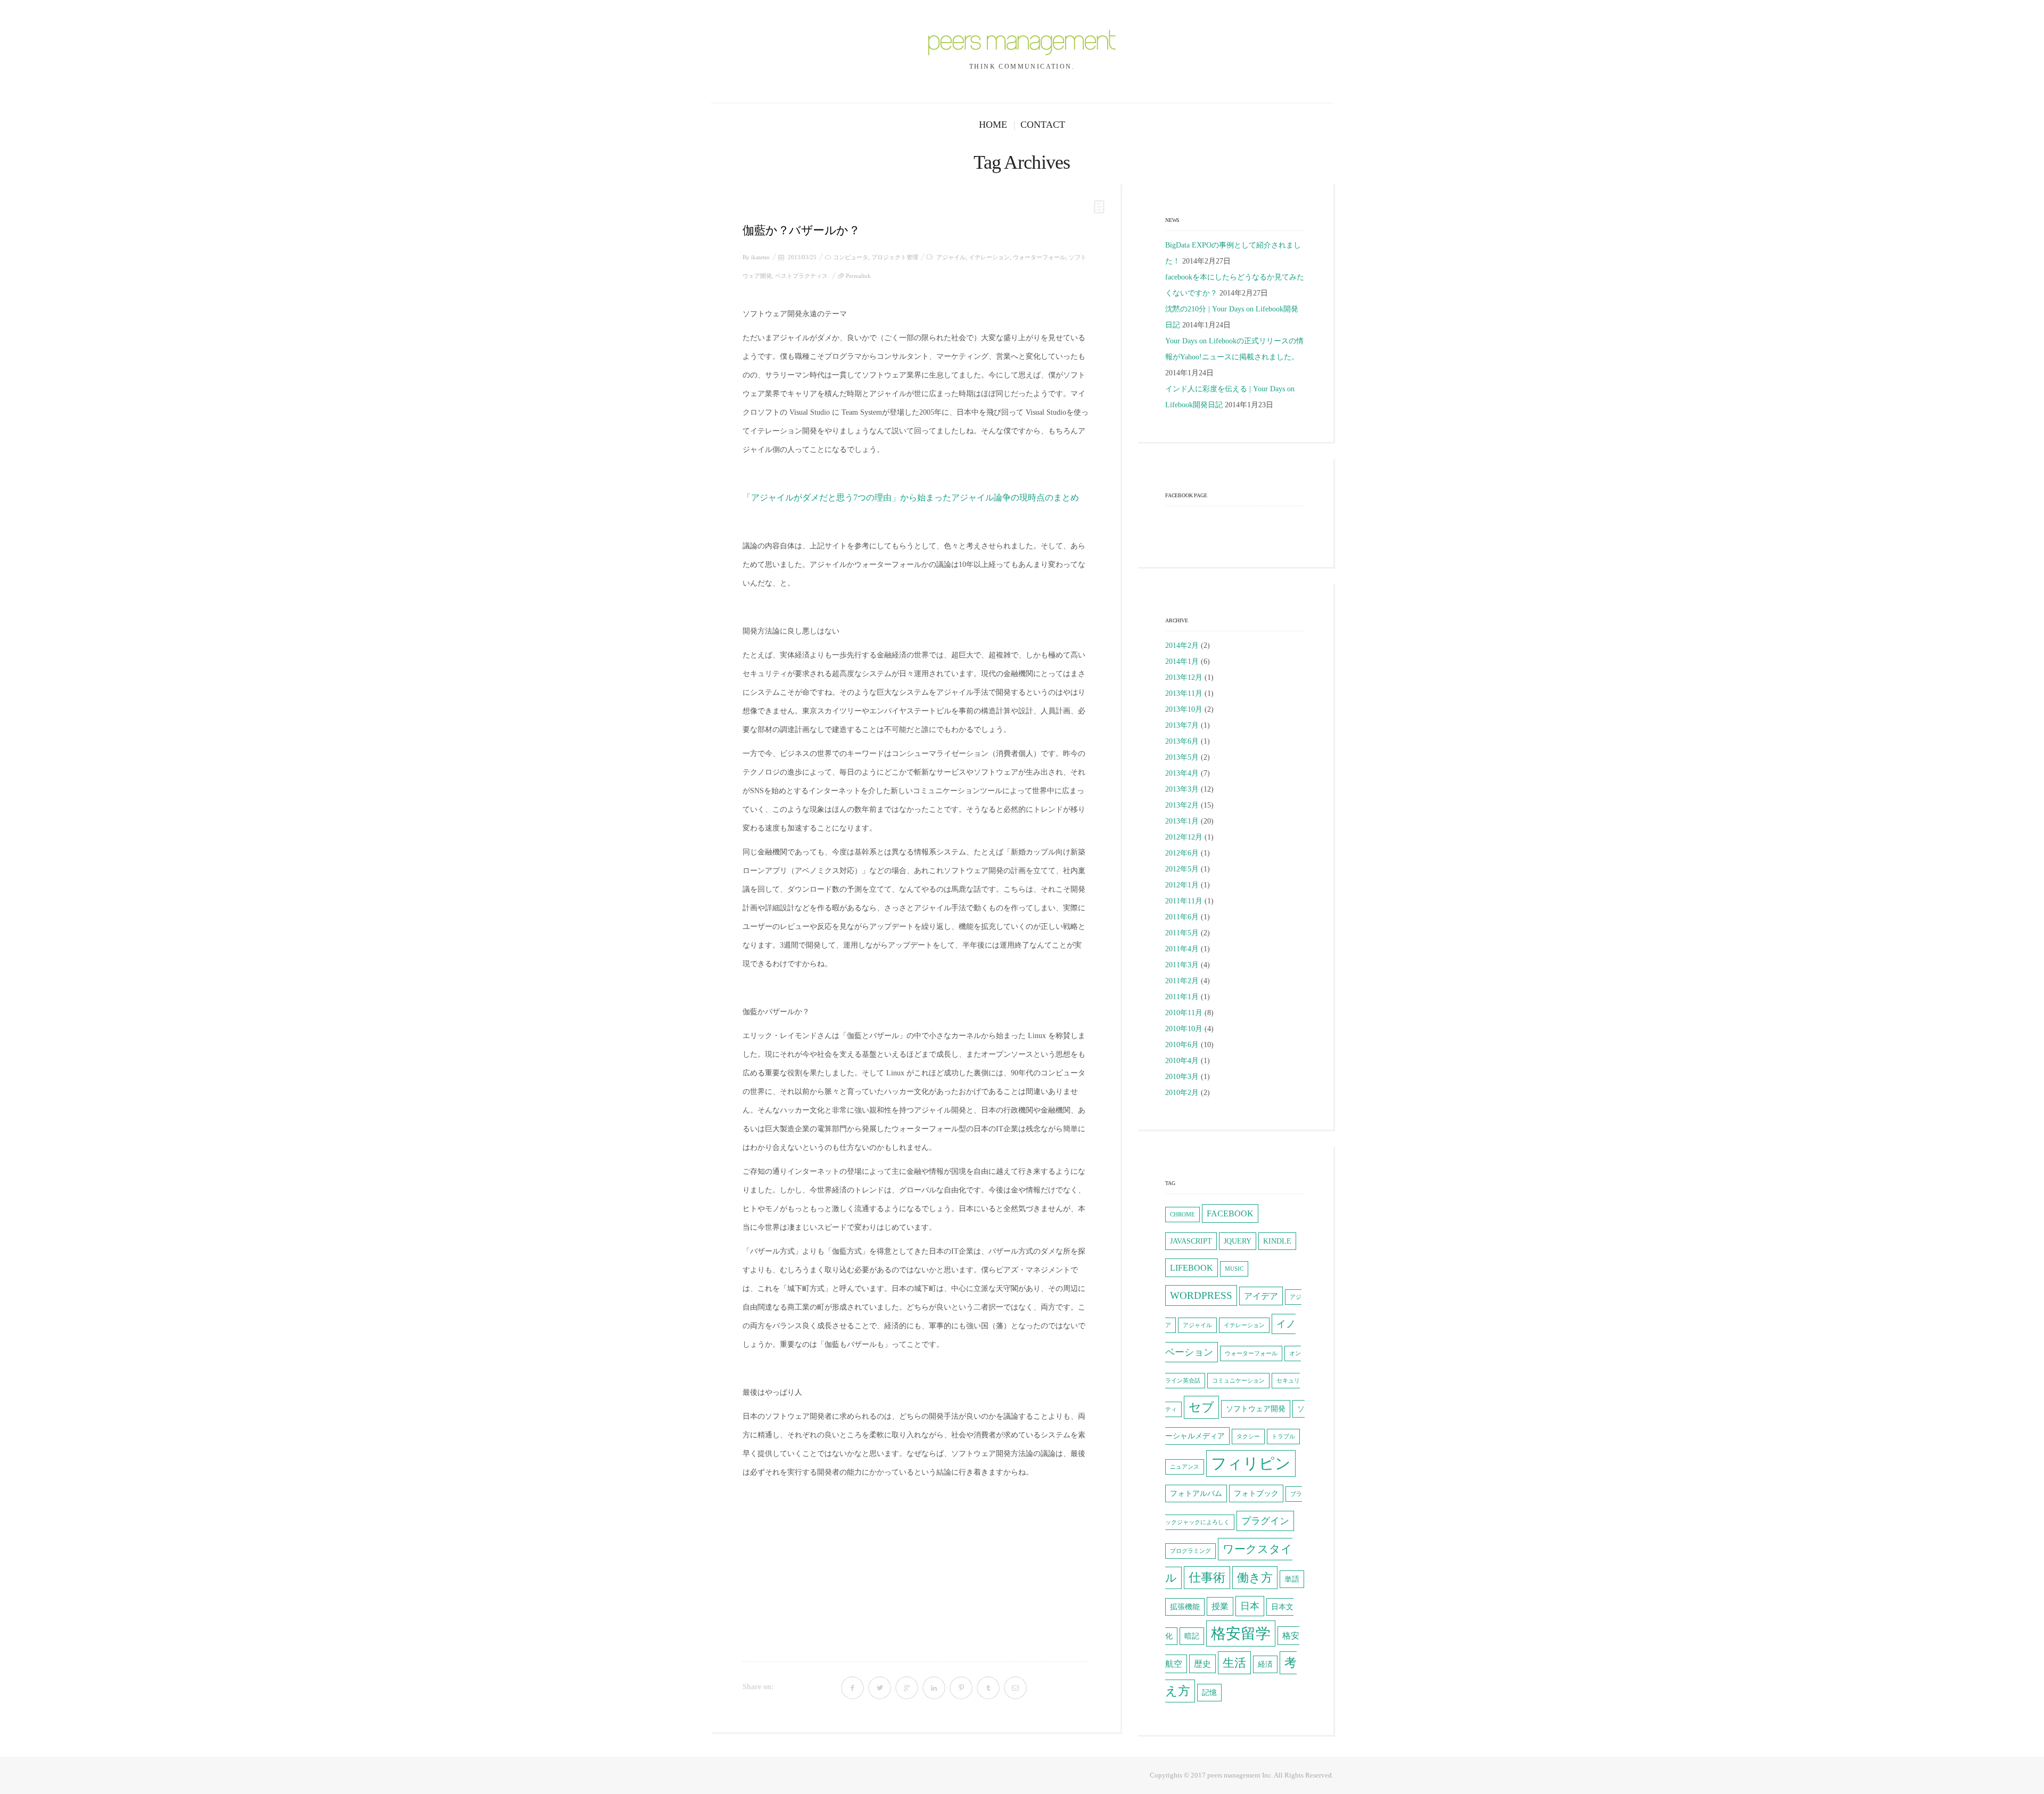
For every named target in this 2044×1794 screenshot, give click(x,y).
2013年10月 (1184, 709)
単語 (1292, 1579)
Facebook (1230, 1213)
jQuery (1238, 1241)
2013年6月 (1182, 741)
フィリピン (1251, 1463)
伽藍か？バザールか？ (801, 230)
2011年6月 (1182, 917)
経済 (1265, 1664)
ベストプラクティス (801, 276)
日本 (1250, 1606)
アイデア (1261, 1296)
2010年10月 (1184, 1029)
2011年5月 (1182, 933)
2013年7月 (1182, 725)
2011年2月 (1182, 981)
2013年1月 (1182, 821)
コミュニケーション (1238, 1381)
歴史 (1202, 1664)
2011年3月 (1182, 965)
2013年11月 (1184, 693)
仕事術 (1207, 1578)
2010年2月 (1182, 1093)
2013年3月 (1182, 789)
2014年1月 (1182, 661)
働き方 (1255, 1578)
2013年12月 (1184, 677)
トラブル (1283, 1437)
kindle (1277, 1241)
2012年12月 (1184, 837)
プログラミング (1190, 1551)
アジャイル (951, 257)
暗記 (1192, 1636)
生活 (1234, 1663)
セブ (1201, 1407)
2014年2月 (1182, 645)
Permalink (858, 276)
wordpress (1201, 1295)
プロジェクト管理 (895, 257)
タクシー (1248, 1437)
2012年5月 (1182, 869)
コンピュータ (851, 257)
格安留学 (1241, 1633)
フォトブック (1256, 1493)
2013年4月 (1182, 773)
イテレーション (989, 257)
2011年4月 (1182, 949)
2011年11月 (1184, 901)
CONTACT (1043, 125)
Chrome (1182, 1215)
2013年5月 (1182, 757)
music (1234, 1269)
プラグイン (1265, 1521)
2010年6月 (1182, 1045)
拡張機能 (1185, 1607)
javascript (1191, 1241)
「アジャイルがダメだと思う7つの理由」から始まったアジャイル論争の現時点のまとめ (911, 497)
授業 (1220, 1606)
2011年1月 (1182, 997)
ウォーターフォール (1039, 257)
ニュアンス (1185, 1467)
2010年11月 (1184, 1013)
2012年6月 (1182, 853)
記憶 (1209, 1693)
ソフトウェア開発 (1256, 1409)
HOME (993, 125)
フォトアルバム (1196, 1493)
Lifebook (1192, 1268)
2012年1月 (1182, 885)
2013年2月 (1182, 805)
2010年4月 (1182, 1061)
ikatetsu (760, 257)
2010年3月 (1182, 1077)
